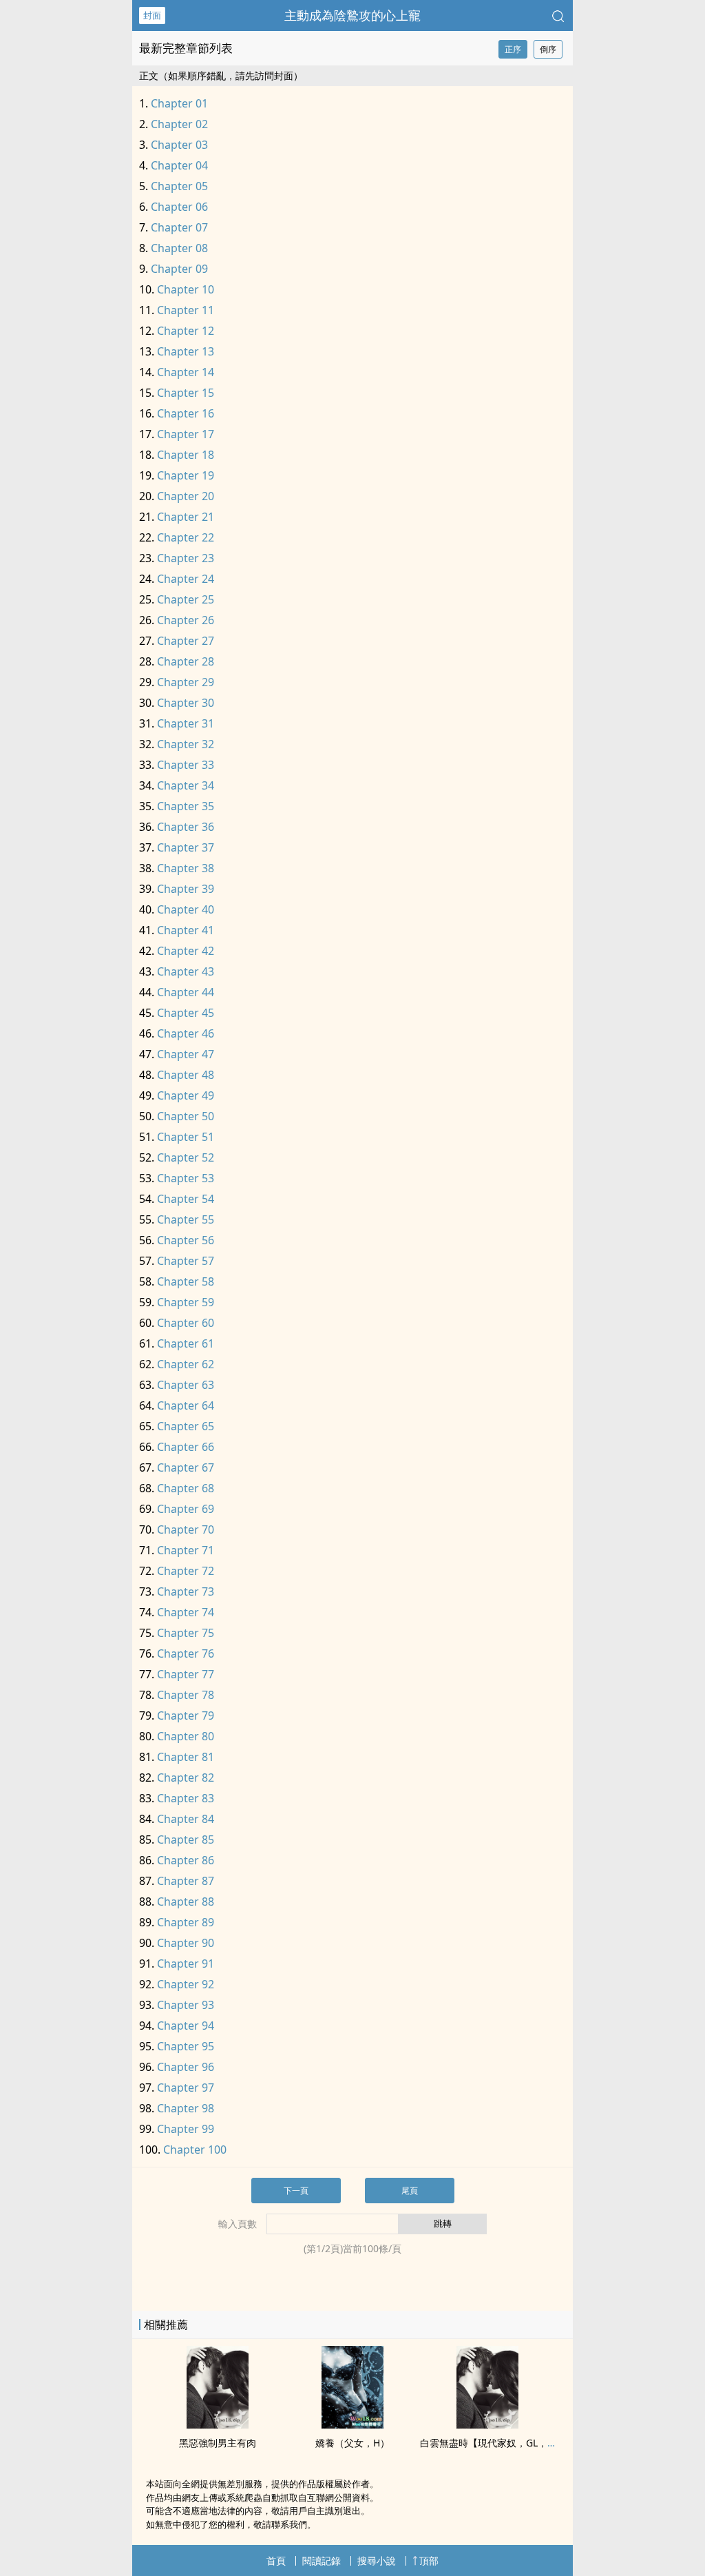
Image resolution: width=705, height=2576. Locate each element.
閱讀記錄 (322, 2560)
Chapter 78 (186, 1695)
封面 (152, 15)
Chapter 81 (186, 1757)
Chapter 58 (186, 1281)
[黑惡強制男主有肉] (218, 2424)
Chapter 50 (186, 1116)
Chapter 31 (186, 723)
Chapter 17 (186, 434)
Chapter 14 (186, 372)
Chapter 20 (186, 496)
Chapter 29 (186, 682)
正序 (513, 49)
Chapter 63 (186, 1385)
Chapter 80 (186, 1736)
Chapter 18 (186, 455)
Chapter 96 (186, 2067)
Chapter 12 (186, 331)
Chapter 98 (186, 2108)
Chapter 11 (186, 310)
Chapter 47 (186, 1054)
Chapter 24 (186, 579)
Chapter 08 (179, 248)
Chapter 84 (186, 1819)
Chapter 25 (186, 599)
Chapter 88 (186, 1902)
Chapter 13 (186, 351)
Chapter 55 (186, 1219)
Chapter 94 (186, 2026)
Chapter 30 (186, 703)
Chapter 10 (186, 289)
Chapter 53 (186, 1178)
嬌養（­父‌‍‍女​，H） (352, 2443)
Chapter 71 (186, 1550)
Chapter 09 (179, 269)
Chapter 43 (186, 971)
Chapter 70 (186, 1529)
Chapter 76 (186, 1653)
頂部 (429, 2560)
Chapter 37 (186, 847)
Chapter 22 (186, 537)
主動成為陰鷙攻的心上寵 (352, 15)
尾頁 (410, 2191)
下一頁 (296, 2191)
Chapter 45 (186, 1013)
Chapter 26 (186, 620)
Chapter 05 (179, 186)
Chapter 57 (186, 1261)
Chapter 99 (186, 2129)
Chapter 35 (186, 806)
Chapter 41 (186, 930)
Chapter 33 (186, 765)
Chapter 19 (186, 475)
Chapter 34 (186, 785)
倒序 (548, 49)
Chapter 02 (179, 124)
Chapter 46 (186, 1033)
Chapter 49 (186, 1095)
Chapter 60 (186, 1323)
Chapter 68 (186, 1488)
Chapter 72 (186, 1571)
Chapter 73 (186, 1591)
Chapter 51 (186, 1137)
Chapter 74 (186, 1612)
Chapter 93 (186, 2005)
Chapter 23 (186, 558)
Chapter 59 (186, 1302)
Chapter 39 (186, 889)
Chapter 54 (186, 1199)
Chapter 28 (186, 661)
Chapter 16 (186, 413)
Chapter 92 (186, 1984)
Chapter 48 (186, 1075)
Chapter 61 (186, 1343)
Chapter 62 (186, 1364)
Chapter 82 (186, 1778)
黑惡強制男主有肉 (218, 2443)
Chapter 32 (186, 744)
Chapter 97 (186, 2088)
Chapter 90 (186, 1943)
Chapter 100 (195, 2150)
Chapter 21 (186, 517)
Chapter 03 (179, 145)
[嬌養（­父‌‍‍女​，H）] (352, 2424)
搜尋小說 (377, 2560)
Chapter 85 (186, 1840)
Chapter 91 (186, 1964)
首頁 (276, 2560)
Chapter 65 (186, 1426)
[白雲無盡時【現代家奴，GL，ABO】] (487, 2424)
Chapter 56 (186, 1240)
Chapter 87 (186, 1881)
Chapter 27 (186, 641)
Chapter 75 (186, 1633)
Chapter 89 (186, 1922)
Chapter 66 (186, 1447)
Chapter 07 (179, 227)
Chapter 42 (186, 951)
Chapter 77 (186, 1674)
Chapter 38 (186, 868)
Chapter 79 (186, 1715)
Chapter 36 (186, 827)
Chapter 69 (186, 1509)
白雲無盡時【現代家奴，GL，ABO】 (498, 2443)
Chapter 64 (186, 1405)
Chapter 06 (179, 207)
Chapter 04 (179, 165)
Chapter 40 (186, 909)
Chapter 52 (186, 1157)
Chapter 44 (186, 992)
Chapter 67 (186, 1467)
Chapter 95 (186, 2046)
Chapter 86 (186, 1860)
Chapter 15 (186, 393)
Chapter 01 (179, 103)
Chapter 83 (186, 1798)
